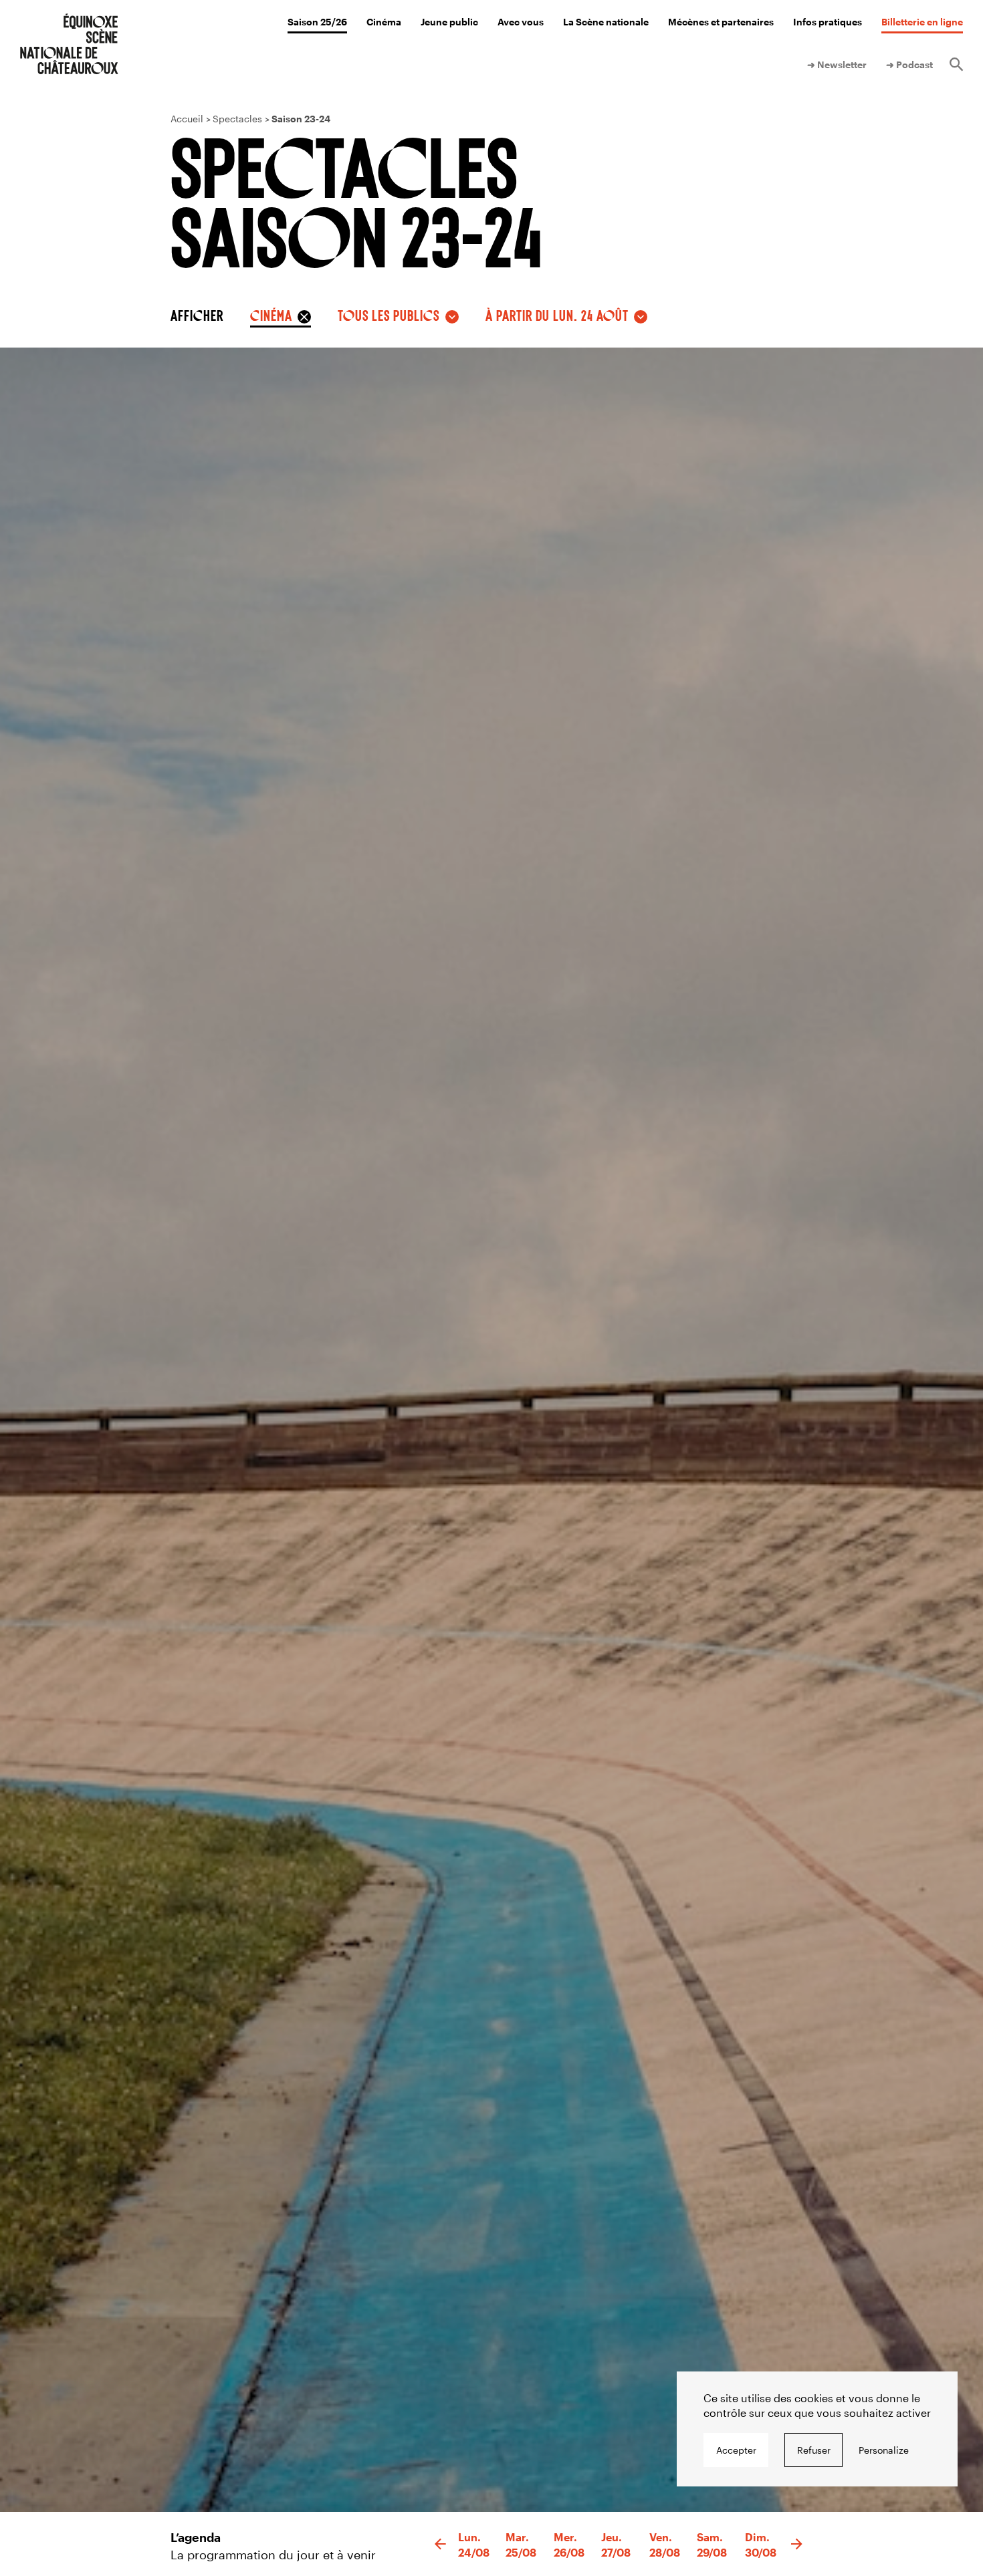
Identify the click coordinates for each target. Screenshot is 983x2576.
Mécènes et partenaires (721, 22)
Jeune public (449, 22)
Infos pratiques (828, 22)
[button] (440, 2545)
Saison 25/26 (317, 22)
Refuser (814, 2450)
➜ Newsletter (837, 65)
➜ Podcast (909, 65)
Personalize (884, 2450)
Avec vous (521, 22)
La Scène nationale (606, 22)
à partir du (557, 315)
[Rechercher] (956, 65)
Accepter (736, 2450)
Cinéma (384, 22)
